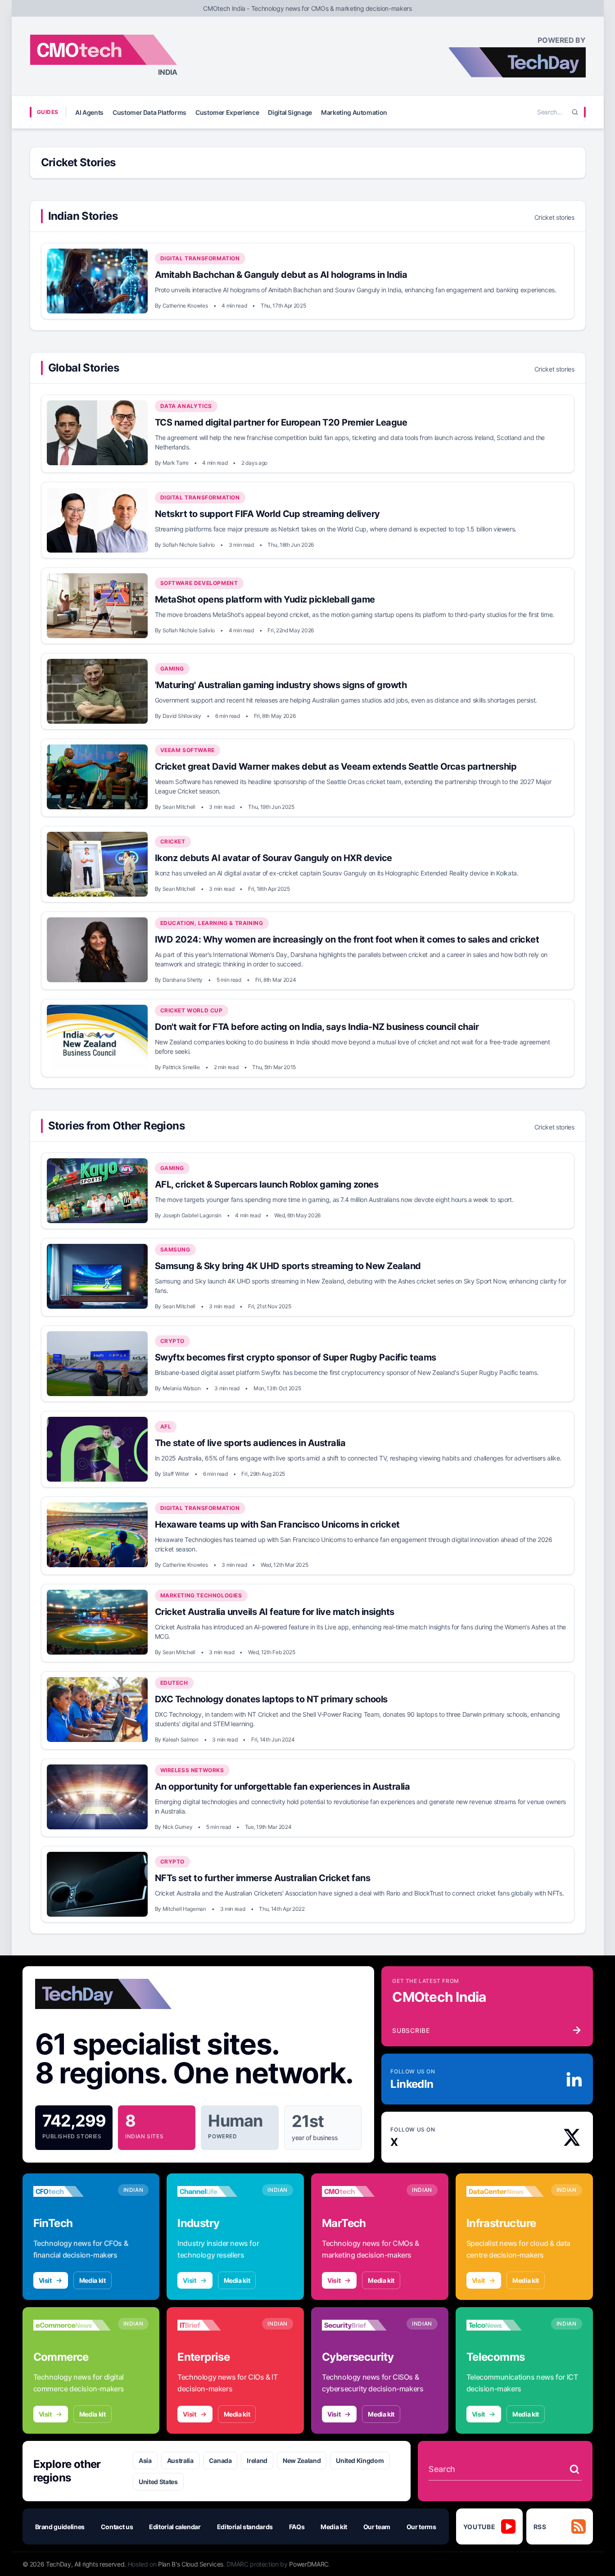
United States (158, 2482)
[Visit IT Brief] (216, 2325)
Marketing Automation (354, 112)
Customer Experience (227, 112)
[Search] (575, 112)
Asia (145, 2460)
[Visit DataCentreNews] (505, 2191)
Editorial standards (245, 2527)
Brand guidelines (60, 2527)
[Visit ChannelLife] (216, 2191)
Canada (220, 2460)
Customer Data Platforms (149, 112)
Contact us (117, 2527)
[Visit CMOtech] (361, 2191)
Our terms (421, 2527)
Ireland (257, 2460)
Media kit (93, 2280)
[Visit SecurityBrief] (361, 2325)
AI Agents (89, 112)
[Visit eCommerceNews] (72, 2325)
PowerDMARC (309, 2564)
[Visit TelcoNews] (505, 2325)
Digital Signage (290, 112)
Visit (45, 2280)
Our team (377, 2527)
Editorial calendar (175, 2527)
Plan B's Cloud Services (191, 2564)
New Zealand (302, 2460)
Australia (180, 2460)
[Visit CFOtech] (72, 2191)
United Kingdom (360, 2460)
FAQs (297, 2527)
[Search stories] (574, 2469)
